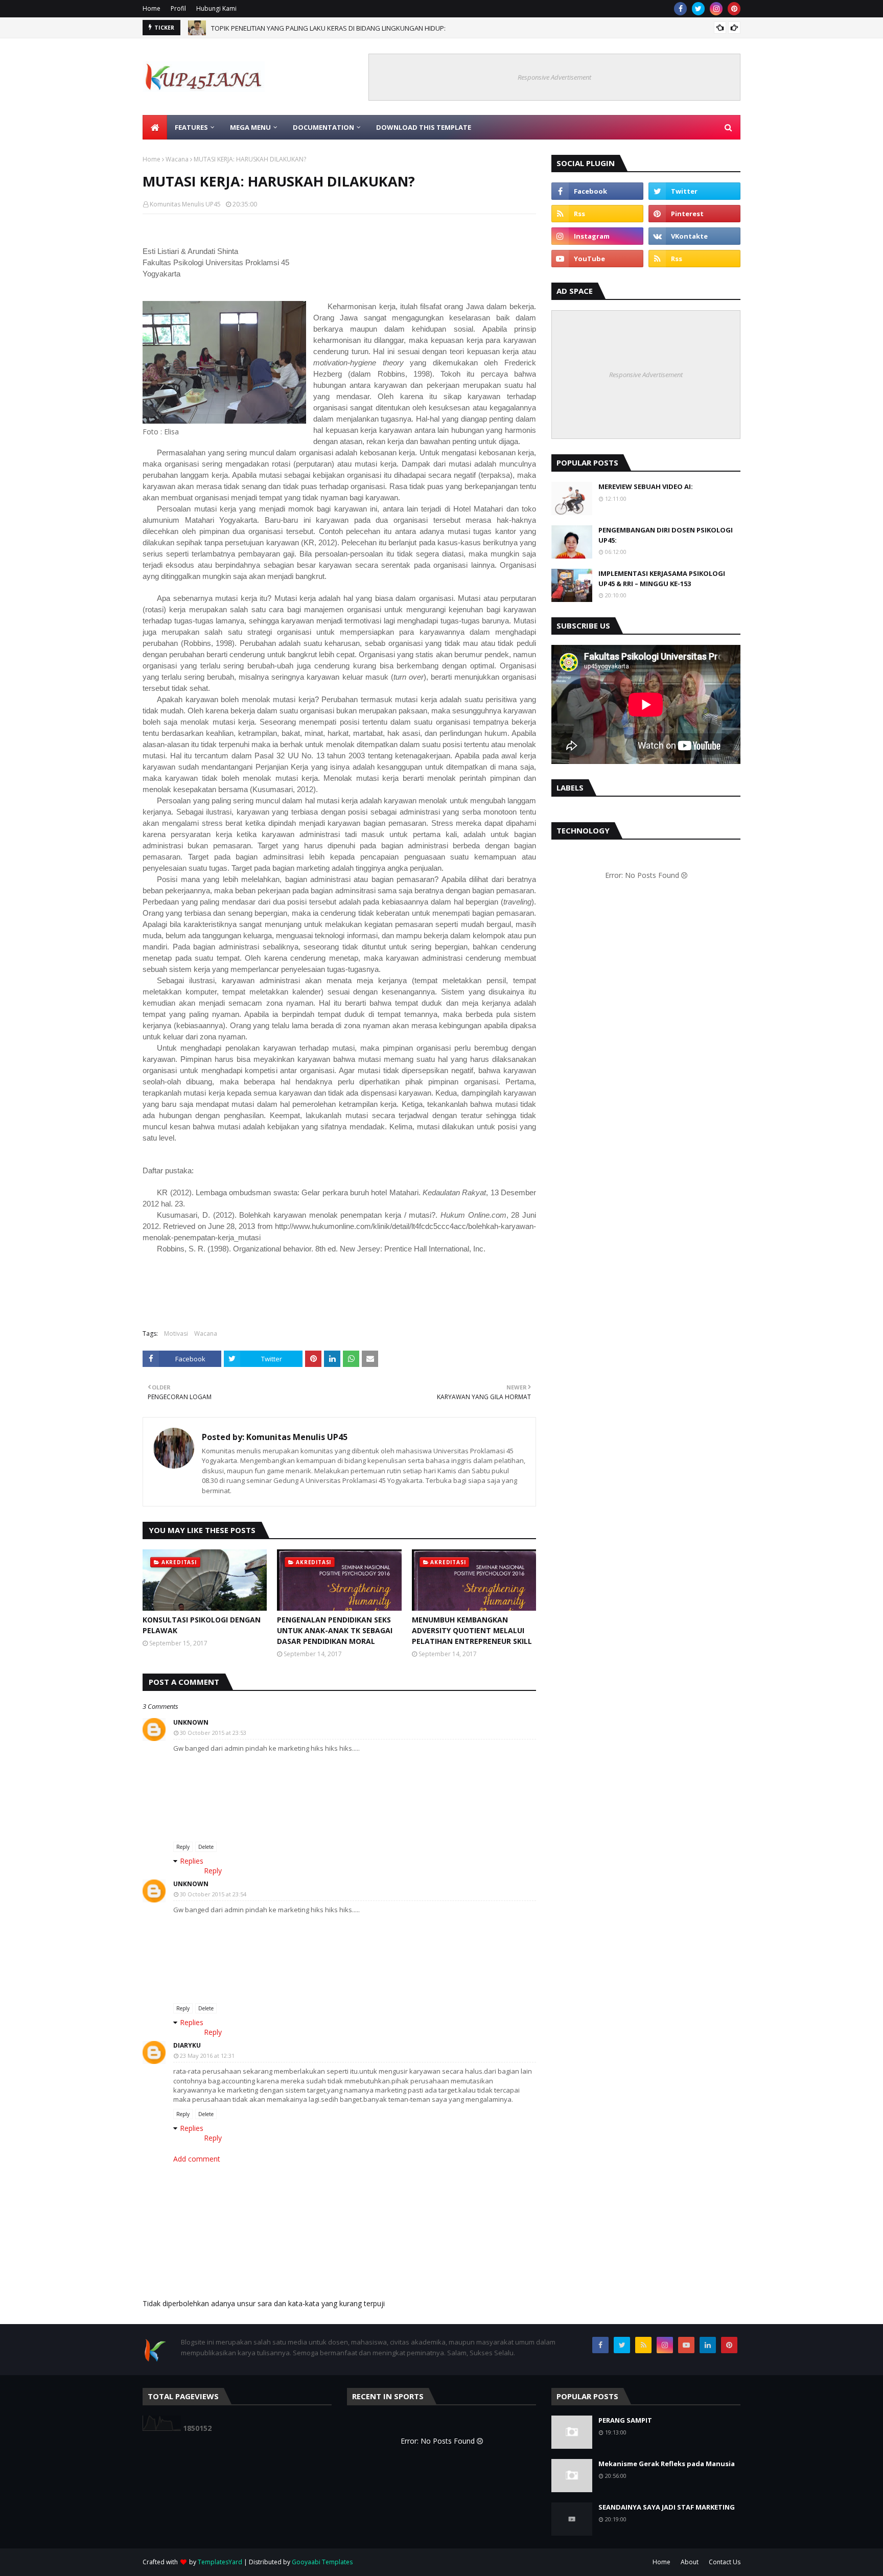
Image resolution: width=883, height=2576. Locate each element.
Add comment (197, 2159)
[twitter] (698, 9)
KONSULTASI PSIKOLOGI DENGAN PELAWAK (202, 1625)
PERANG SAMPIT (625, 2420)
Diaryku (187, 2045)
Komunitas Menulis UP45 (185, 204)
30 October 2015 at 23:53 (213, 1733)
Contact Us (725, 2562)
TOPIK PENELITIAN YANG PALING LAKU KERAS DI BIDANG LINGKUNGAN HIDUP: (328, 28)
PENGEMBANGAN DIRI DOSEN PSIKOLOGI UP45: (666, 535)
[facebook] (680, 9)
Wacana (177, 159)
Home (152, 8)
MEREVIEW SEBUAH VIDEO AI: (646, 486)
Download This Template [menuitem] (424, 127)
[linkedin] (708, 2345)
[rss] (597, 214)
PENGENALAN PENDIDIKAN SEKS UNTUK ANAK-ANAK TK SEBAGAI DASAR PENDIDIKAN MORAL (335, 1630)
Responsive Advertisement (554, 77)
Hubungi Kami (216, 8)
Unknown (191, 1722)
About (690, 2562)
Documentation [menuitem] (323, 127)
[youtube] (597, 259)
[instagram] (716, 9)
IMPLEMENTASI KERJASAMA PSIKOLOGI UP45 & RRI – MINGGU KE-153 (662, 578)
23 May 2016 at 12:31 (207, 2056)
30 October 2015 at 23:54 (213, 1894)
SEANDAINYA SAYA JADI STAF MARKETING (667, 2507)
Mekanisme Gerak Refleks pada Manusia (667, 2464)
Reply (183, 1847)
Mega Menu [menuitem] (250, 127)
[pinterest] (734, 9)
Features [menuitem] (191, 127)
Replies (192, 1861)
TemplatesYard (220, 2562)
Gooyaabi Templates (322, 2562)
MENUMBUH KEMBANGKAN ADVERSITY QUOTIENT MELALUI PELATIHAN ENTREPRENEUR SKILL (472, 1630)
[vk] (694, 236)
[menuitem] (155, 127)
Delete (206, 1847)
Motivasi (176, 1333)
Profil (178, 8)
